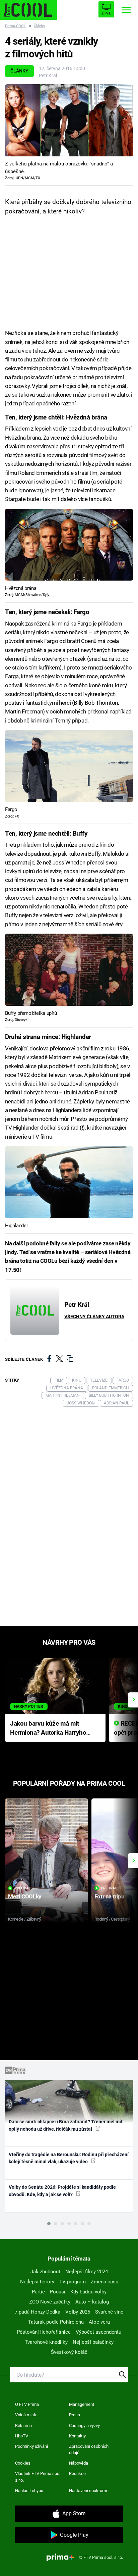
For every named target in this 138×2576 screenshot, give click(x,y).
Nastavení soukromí (88, 2491)
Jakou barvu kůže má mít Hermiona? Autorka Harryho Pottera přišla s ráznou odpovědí (48, 1728)
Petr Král (48, 76)
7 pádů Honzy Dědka (38, 2312)
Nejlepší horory (37, 2282)
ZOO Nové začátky (50, 2302)
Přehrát (22, 1888)
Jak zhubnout (45, 2272)
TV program (73, 2282)
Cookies (23, 2463)
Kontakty (77, 2436)
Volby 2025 (78, 2312)
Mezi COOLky (25, 1896)
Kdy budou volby (88, 2292)
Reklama (23, 2425)
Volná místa (26, 2415)
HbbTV (22, 2436)
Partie (38, 2292)
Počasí (58, 2292)
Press (75, 2415)
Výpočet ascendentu (98, 2332)
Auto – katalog (92, 2302)
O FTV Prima (27, 2404)
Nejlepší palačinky (93, 2342)
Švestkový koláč (69, 2352)
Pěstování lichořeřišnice (44, 2332)
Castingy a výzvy (84, 2425)
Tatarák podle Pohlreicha (56, 2322)
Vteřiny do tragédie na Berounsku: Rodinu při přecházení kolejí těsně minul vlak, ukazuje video (69, 2158)
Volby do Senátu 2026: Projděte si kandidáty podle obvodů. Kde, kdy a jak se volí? (62, 2191)
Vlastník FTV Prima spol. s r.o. (38, 2477)
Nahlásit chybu (29, 2491)
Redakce (77, 2473)
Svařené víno (109, 2312)
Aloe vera (99, 2322)
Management (82, 2404)
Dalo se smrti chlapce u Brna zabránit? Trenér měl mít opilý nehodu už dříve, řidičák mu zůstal (66, 2125)
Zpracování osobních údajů (89, 2450)
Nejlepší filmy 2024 (87, 2272)
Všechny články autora (94, 1317)
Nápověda (79, 2463)
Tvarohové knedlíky (46, 2342)
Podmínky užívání (31, 2446)
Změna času (105, 2282)
